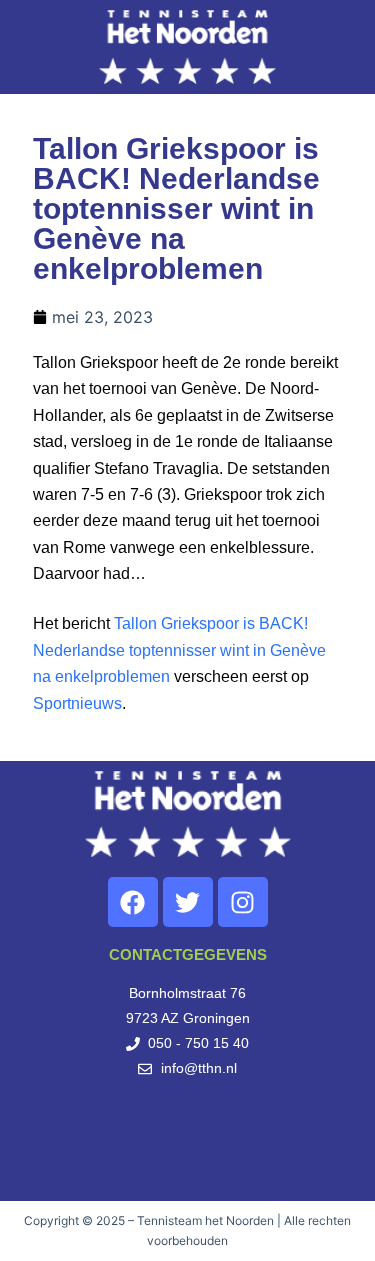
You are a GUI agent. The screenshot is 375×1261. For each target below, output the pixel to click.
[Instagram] (243, 902)
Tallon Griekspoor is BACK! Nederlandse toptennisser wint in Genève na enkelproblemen (179, 650)
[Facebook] (133, 902)
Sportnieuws (77, 703)
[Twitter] (188, 902)
